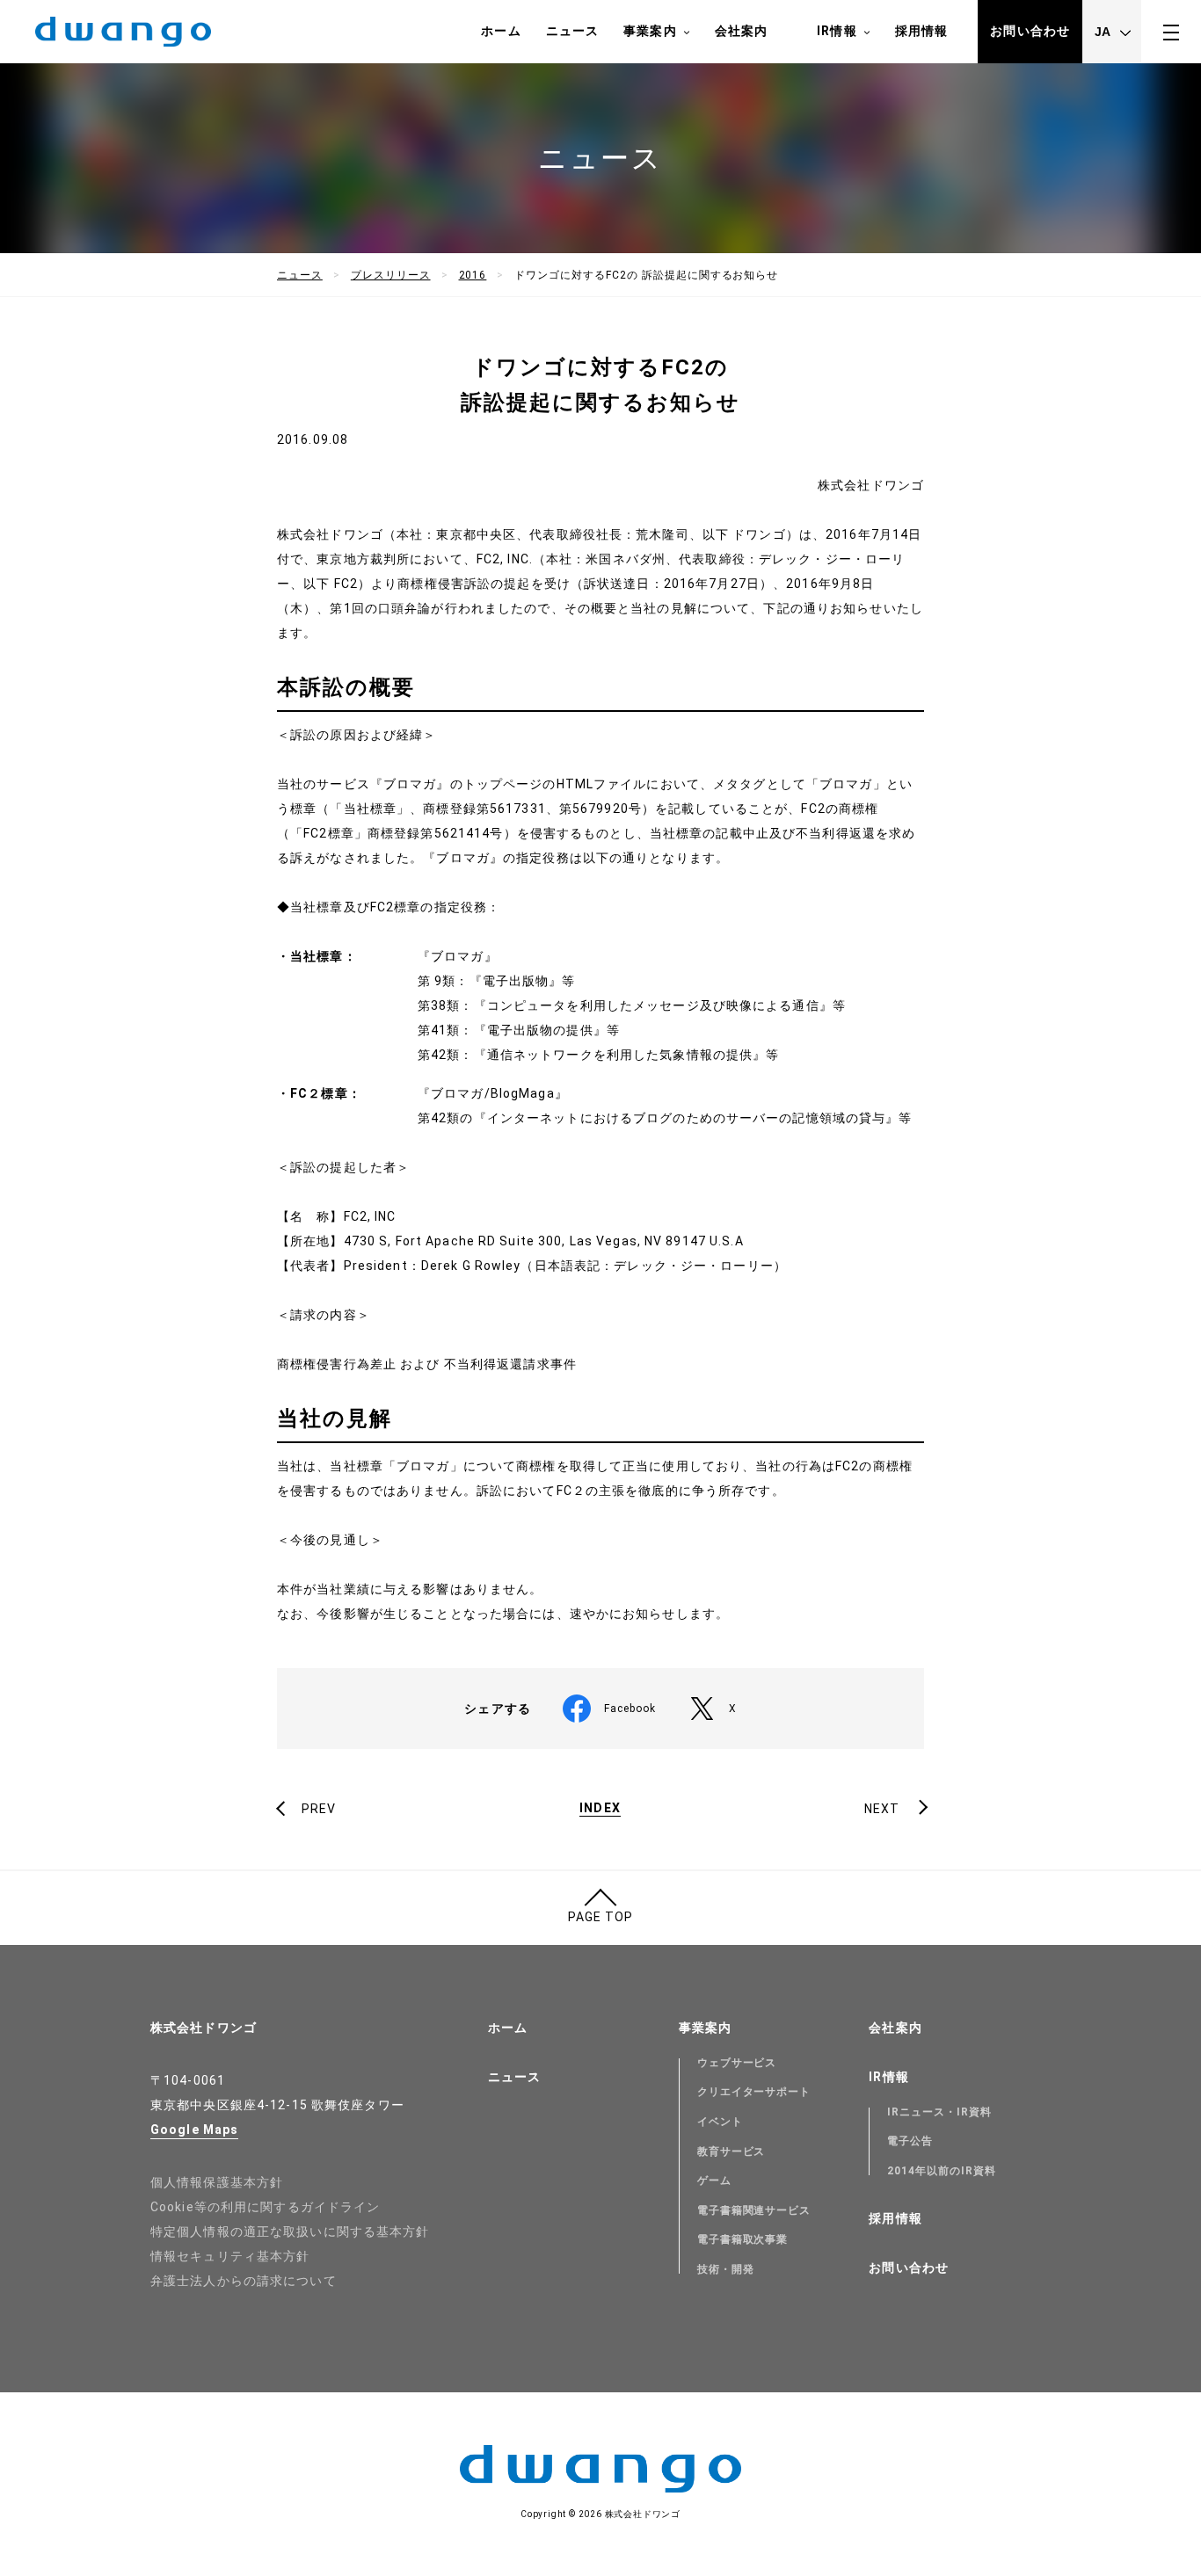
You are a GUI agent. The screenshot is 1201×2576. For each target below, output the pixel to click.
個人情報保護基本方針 (217, 2182)
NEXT (882, 1809)
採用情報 (921, 31)
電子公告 (910, 2141)
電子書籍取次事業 (743, 2239)
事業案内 (650, 31)
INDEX (600, 1808)
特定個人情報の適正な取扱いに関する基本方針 (290, 2231)
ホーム (501, 31)
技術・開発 (726, 2269)
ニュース (572, 31)
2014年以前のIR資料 (942, 2171)
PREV (319, 1809)
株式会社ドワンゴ (204, 2028)
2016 (473, 275)
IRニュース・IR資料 (939, 2112)
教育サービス (732, 2152)
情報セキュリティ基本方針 (230, 2256)
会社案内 (741, 31)
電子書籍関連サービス (754, 2210)
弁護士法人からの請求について (244, 2281)
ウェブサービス (737, 2063)
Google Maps (194, 2130)
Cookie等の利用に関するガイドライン (265, 2207)
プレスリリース (391, 275)
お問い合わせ (1030, 31)
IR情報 (837, 31)
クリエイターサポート (754, 2092)
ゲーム (714, 2181)
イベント (720, 2122)
